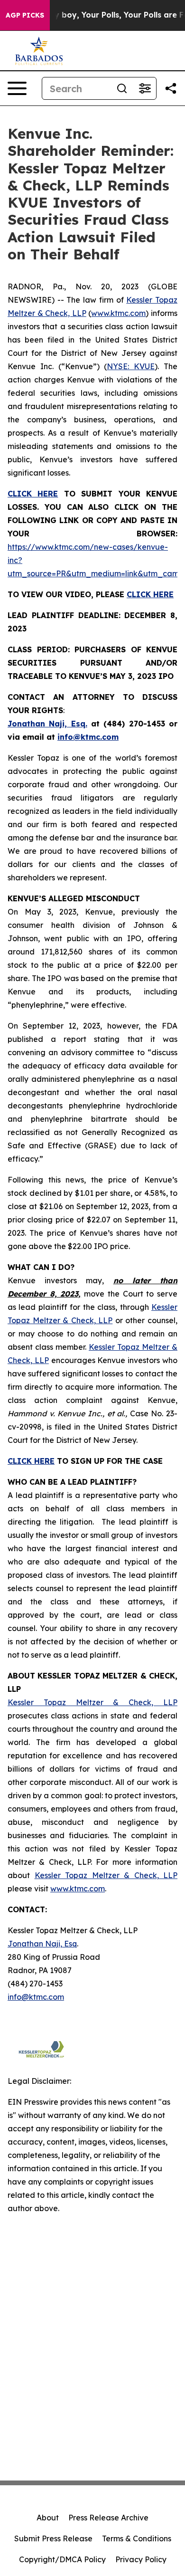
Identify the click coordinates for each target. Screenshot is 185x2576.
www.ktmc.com (118, 313)
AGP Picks (25, 15)
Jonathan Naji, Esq (42, 1944)
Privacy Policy (141, 2559)
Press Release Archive (108, 2518)
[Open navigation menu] (17, 88)
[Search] (122, 88)
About (48, 2518)
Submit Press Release (53, 2538)
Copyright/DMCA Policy (62, 2559)
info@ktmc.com (36, 1997)
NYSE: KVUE (131, 366)
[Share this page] (171, 88)
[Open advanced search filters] (145, 88)
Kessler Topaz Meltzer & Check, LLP (92, 1702)
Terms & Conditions (137, 2538)
